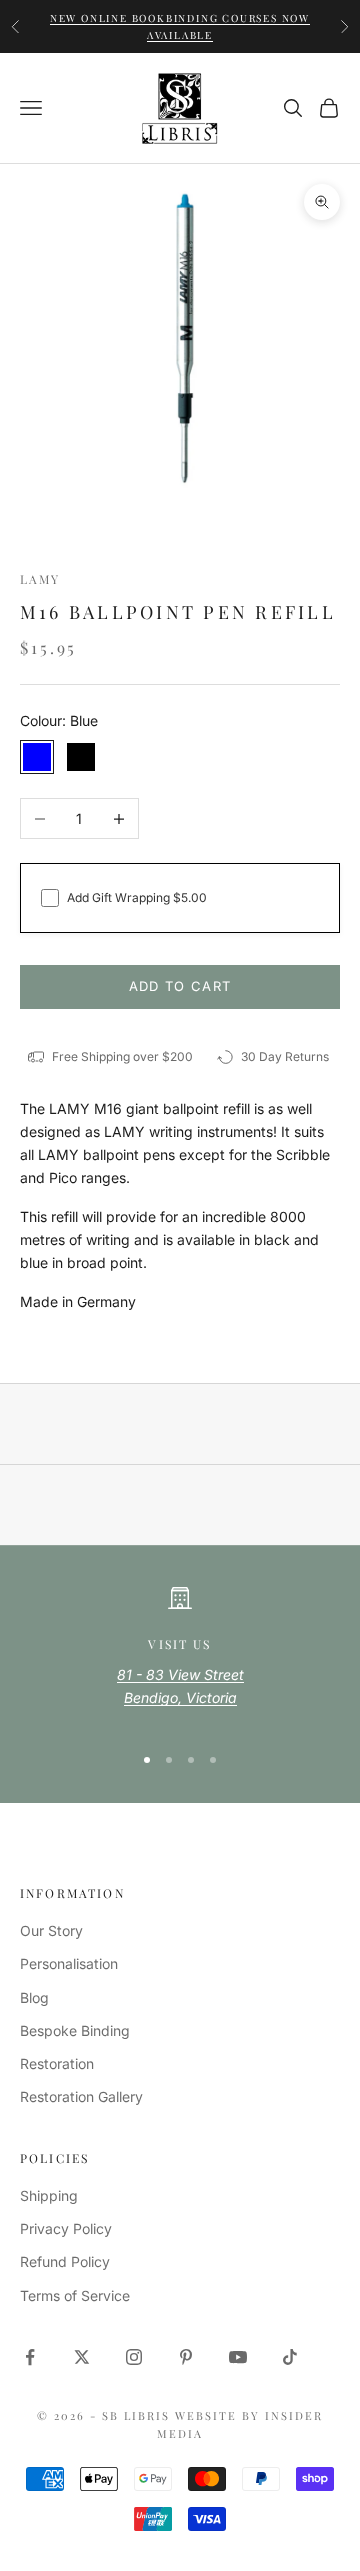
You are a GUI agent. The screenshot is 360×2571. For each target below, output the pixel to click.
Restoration (57, 2063)
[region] (180, 1655)
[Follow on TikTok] (290, 2357)
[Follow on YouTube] (238, 2357)
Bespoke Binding (75, 2030)
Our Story (51, 1930)
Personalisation (69, 1963)
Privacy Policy (66, 2228)
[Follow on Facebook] (30, 2357)
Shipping (49, 2195)
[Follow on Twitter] (82, 2357)
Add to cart (180, 986)
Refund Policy (65, 2261)
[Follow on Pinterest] (186, 2357)
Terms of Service (75, 2295)
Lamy (40, 579)
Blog (34, 1997)
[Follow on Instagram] (134, 2357)
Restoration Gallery (81, 2096)
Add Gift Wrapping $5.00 (137, 897)
